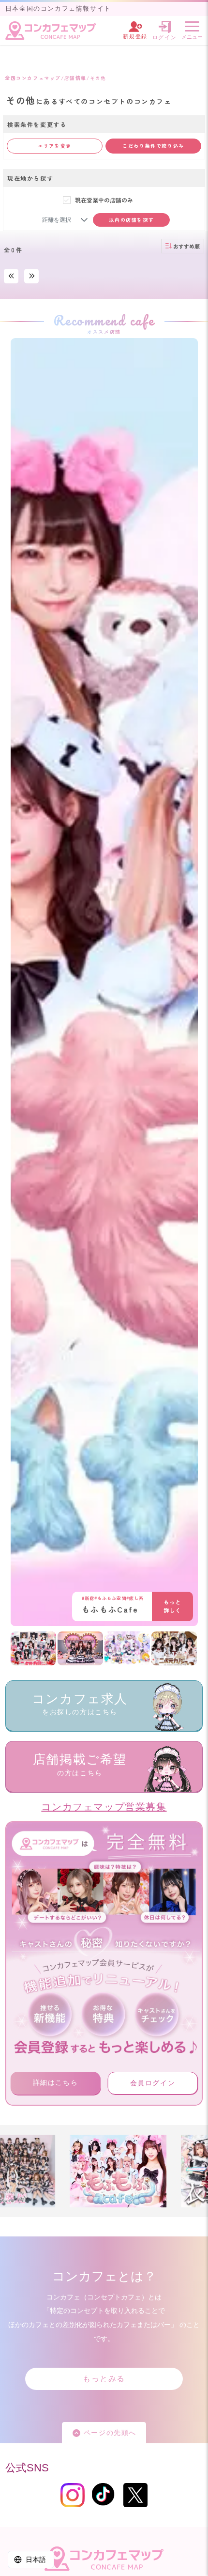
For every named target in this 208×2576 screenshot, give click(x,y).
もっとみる (104, 2379)
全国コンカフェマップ (33, 78)
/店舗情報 (74, 78)
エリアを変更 (55, 146)
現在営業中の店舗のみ (104, 200)
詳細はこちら (56, 2082)
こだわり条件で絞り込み (153, 146)
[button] (84, 220)
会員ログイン (153, 2083)
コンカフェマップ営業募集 (104, 1807)
